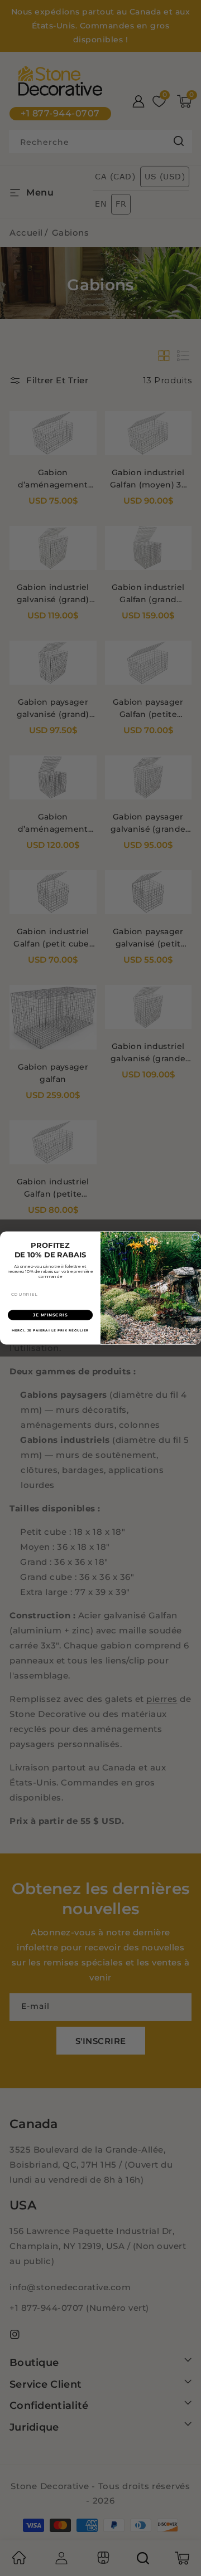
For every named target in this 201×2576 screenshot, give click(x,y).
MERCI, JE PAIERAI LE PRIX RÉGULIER (51, 1330)
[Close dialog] (195, 1237)
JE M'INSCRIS (50, 1315)
